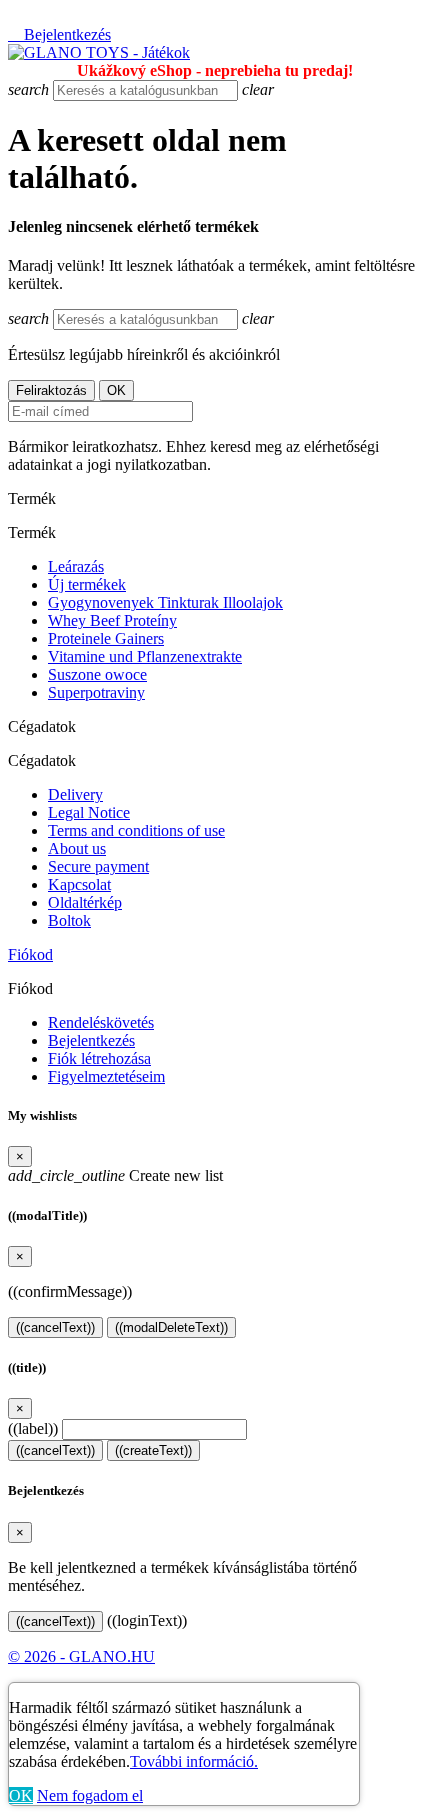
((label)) (33, 1428)
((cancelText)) (55, 1327)
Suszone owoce (97, 674)
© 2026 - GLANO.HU (81, 1656)
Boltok (69, 920)
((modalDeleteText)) (171, 1327)
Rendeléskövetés (101, 1022)
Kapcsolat (79, 884)
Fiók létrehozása (99, 1058)
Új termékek (87, 584)
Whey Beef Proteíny (112, 620)
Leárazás (76, 566)
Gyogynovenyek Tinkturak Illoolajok (165, 602)
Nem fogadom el (90, 1795)
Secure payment (98, 866)
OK (21, 1795)
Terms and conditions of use (136, 830)
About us (77, 848)
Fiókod (30, 954)
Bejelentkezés (91, 1040)
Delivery (75, 794)
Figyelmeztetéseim (106, 1076)
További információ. (194, 1761)
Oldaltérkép (85, 902)
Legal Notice (89, 812)
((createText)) (153, 1450)
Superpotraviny (96, 692)
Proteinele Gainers (106, 638)
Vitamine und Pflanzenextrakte (145, 656)
